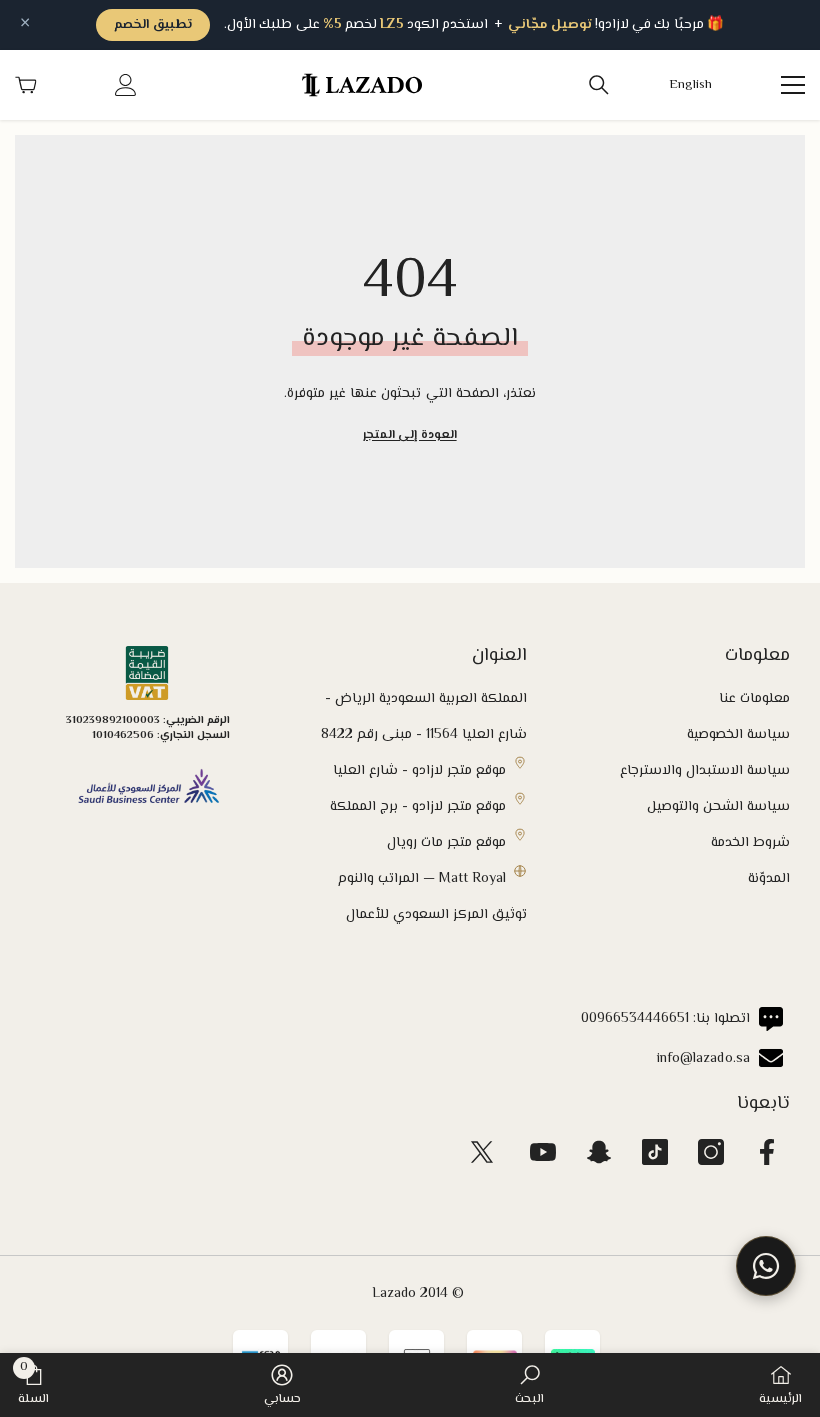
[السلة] (26, 85)
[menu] (793, 85)
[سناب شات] (599, 1152)
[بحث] (599, 85)
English (691, 85)
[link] (529, 1385)
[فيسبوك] (767, 1152)
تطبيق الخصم (153, 25)
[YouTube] (543, 1152)
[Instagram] (711, 1152)
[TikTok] (655, 1152)
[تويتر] (482, 1152)
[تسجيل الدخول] (126, 85)
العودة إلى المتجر (409, 435)
